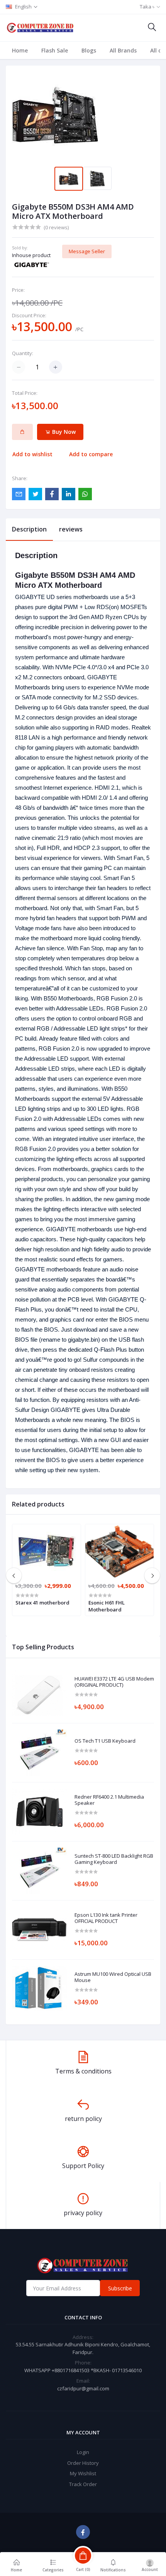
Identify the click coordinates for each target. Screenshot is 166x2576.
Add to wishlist (32, 454)
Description (29, 529)
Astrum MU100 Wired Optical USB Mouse (113, 1977)
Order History (83, 2463)
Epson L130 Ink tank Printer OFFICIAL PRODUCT (106, 1918)
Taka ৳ (147, 7)
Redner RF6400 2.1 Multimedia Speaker (109, 1800)
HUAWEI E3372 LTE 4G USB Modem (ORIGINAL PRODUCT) (114, 1682)
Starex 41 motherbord (42, 1603)
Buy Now (63, 432)
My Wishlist (83, 2473)
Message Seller (87, 251)
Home (20, 50)
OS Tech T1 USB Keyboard (105, 1741)
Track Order (83, 2484)
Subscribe (120, 2288)
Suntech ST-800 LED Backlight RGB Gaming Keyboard (114, 1859)
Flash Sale (55, 50)
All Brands (123, 50)
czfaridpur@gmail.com (83, 2388)
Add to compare (91, 454)
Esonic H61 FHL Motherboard (107, 1606)
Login (83, 2452)
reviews (71, 529)
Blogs (89, 50)
